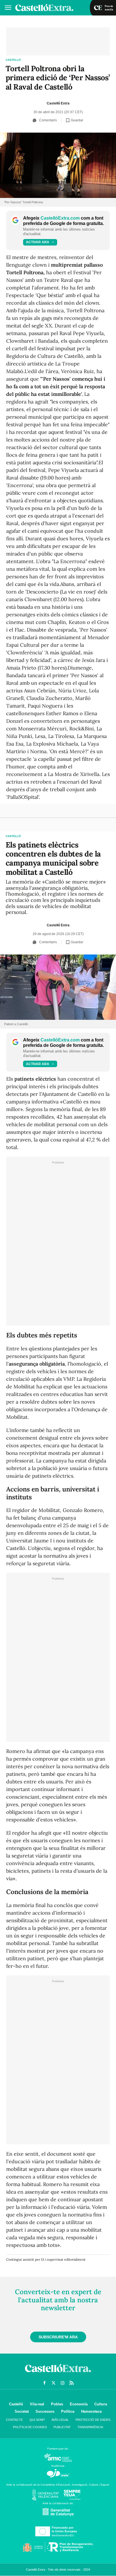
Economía (79, 2404)
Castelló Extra (58, 103)
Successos (45, 2411)
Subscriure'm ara (58, 2337)
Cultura (101, 2404)
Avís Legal (60, 2420)
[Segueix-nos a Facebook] (44, 2383)
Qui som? (37, 2420)
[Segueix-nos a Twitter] (53, 2383)
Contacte (14, 2420)
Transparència (90, 2427)
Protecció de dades (93, 2420)
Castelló (13, 60)
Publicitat (62, 2427)
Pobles (57, 2404)
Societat (22, 2411)
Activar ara (38, 242)
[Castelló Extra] (58, 2374)
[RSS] (72, 2383)
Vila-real (37, 2404)
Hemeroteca (91, 2411)
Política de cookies (30, 2427)
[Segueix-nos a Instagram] (63, 2383)
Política (68, 2411)
